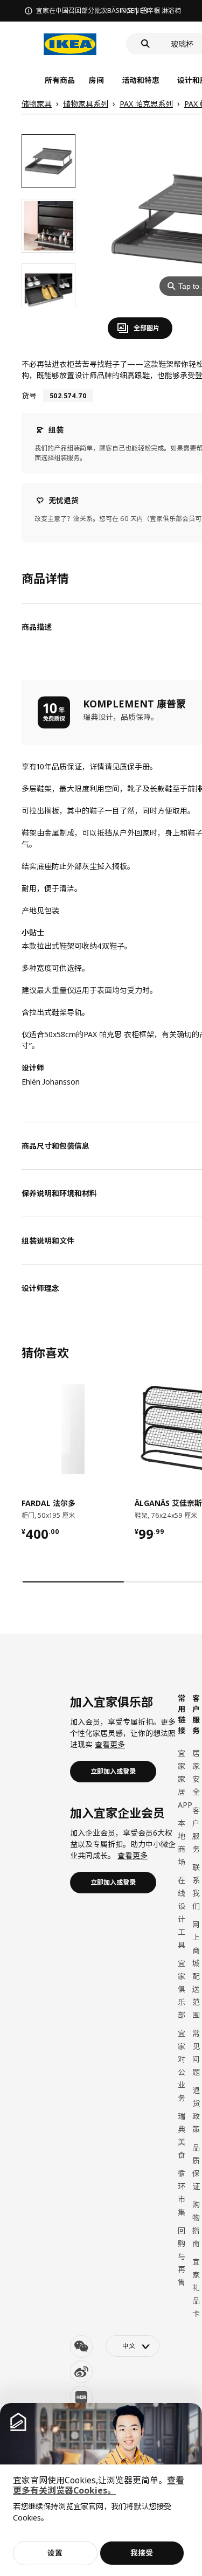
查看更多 (110, 1744)
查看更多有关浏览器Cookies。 (99, 2485)
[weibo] (81, 2372)
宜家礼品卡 (196, 2287)
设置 (55, 2553)
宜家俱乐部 (182, 1989)
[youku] (81, 2397)
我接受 (142, 2553)
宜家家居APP (185, 1779)
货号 (29, 396)
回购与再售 (182, 2256)
